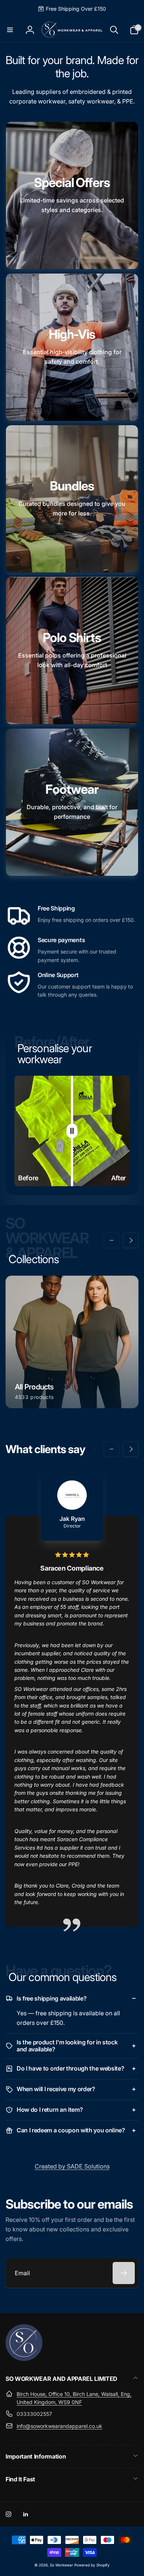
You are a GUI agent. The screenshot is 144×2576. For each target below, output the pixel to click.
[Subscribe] (124, 2273)
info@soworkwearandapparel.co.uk (59, 2426)
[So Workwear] (24, 2359)
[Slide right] (131, 1240)
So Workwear (62, 2565)
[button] (10, 30)
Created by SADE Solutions (72, 2166)
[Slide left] (112, 1240)
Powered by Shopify (92, 2565)
